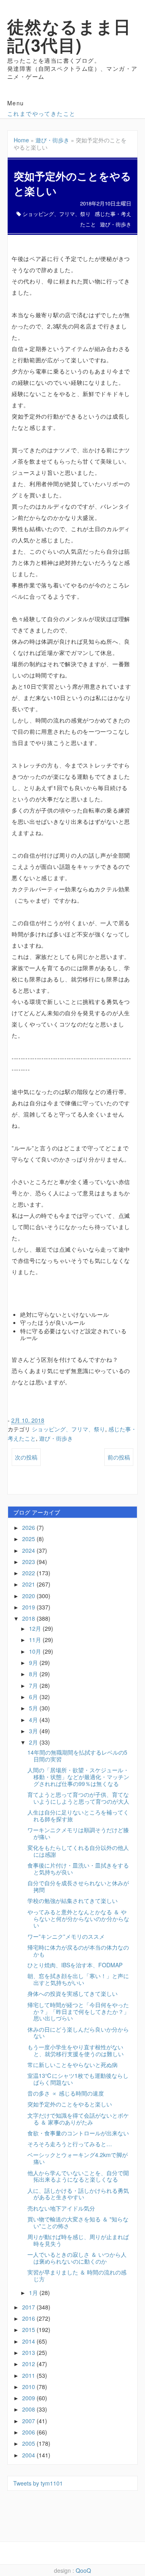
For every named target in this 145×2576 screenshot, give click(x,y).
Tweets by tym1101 (38, 2483)
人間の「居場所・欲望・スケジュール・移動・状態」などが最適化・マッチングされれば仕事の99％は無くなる (78, 1777)
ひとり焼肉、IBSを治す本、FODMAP (75, 1965)
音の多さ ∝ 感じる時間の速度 (66, 2093)
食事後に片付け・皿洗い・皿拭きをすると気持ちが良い (78, 1869)
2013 (29, 2352)
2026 (29, 1527)
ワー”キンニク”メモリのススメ (66, 1936)
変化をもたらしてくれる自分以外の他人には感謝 (78, 1851)
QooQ (83, 2570)
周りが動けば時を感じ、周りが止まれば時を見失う (78, 2240)
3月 (34, 1731)
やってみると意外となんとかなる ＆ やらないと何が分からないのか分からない (78, 1919)
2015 (29, 2330)
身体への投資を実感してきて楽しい (72, 1993)
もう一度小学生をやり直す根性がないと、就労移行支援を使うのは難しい (76, 2050)
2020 (29, 1596)
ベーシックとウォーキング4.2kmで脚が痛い (78, 2158)
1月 (34, 2293)
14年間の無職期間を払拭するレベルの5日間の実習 (77, 1756)
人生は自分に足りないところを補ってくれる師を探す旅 (78, 1816)
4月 (34, 1720)
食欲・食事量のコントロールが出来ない (78, 2133)
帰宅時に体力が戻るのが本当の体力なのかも (78, 1951)
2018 (29, 1618)
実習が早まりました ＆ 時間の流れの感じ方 (77, 2275)
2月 (34, 1742)
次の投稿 (26, 1457)
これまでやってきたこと (41, 113)
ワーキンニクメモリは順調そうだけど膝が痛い (78, 1833)
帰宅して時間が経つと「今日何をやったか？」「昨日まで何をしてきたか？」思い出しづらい (78, 2012)
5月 (34, 1708)
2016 (29, 2318)
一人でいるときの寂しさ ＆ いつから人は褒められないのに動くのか (77, 2258)
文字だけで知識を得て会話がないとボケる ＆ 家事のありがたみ (78, 2119)
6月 (34, 1697)
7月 (34, 1685)
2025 (29, 1539)
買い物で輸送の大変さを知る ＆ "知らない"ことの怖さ (78, 2222)
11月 (36, 1640)
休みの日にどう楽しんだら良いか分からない (78, 2033)
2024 (29, 1550)
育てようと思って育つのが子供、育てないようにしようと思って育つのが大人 (78, 1798)
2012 (29, 2364)
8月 (34, 1674)
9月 (34, 1663)
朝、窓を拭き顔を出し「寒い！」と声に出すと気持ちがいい (78, 1979)
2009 (29, 2398)
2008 (29, 2409)
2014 (29, 2341)
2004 (29, 2455)
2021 (29, 1584)
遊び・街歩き (52, 140)
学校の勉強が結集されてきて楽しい (72, 1901)
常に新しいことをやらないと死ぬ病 (72, 2065)
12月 (36, 1628)
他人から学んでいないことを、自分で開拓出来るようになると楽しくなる (78, 2176)
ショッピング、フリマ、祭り (57, 214)
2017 (29, 2307)
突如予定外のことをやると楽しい (70, 2104)
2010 (29, 2387)
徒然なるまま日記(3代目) (69, 35)
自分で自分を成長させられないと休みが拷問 (78, 1886)
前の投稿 (119, 1457)
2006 (29, 2432)
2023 (29, 1562)
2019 (29, 1607)
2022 (29, 1573)
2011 (29, 2375)
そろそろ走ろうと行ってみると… (70, 2144)
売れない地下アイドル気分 (61, 2208)
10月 (36, 1651)
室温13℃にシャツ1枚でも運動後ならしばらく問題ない (78, 2079)
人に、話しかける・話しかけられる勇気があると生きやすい (78, 2194)
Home (21, 140)
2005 (29, 2443)
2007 (29, 2421)
